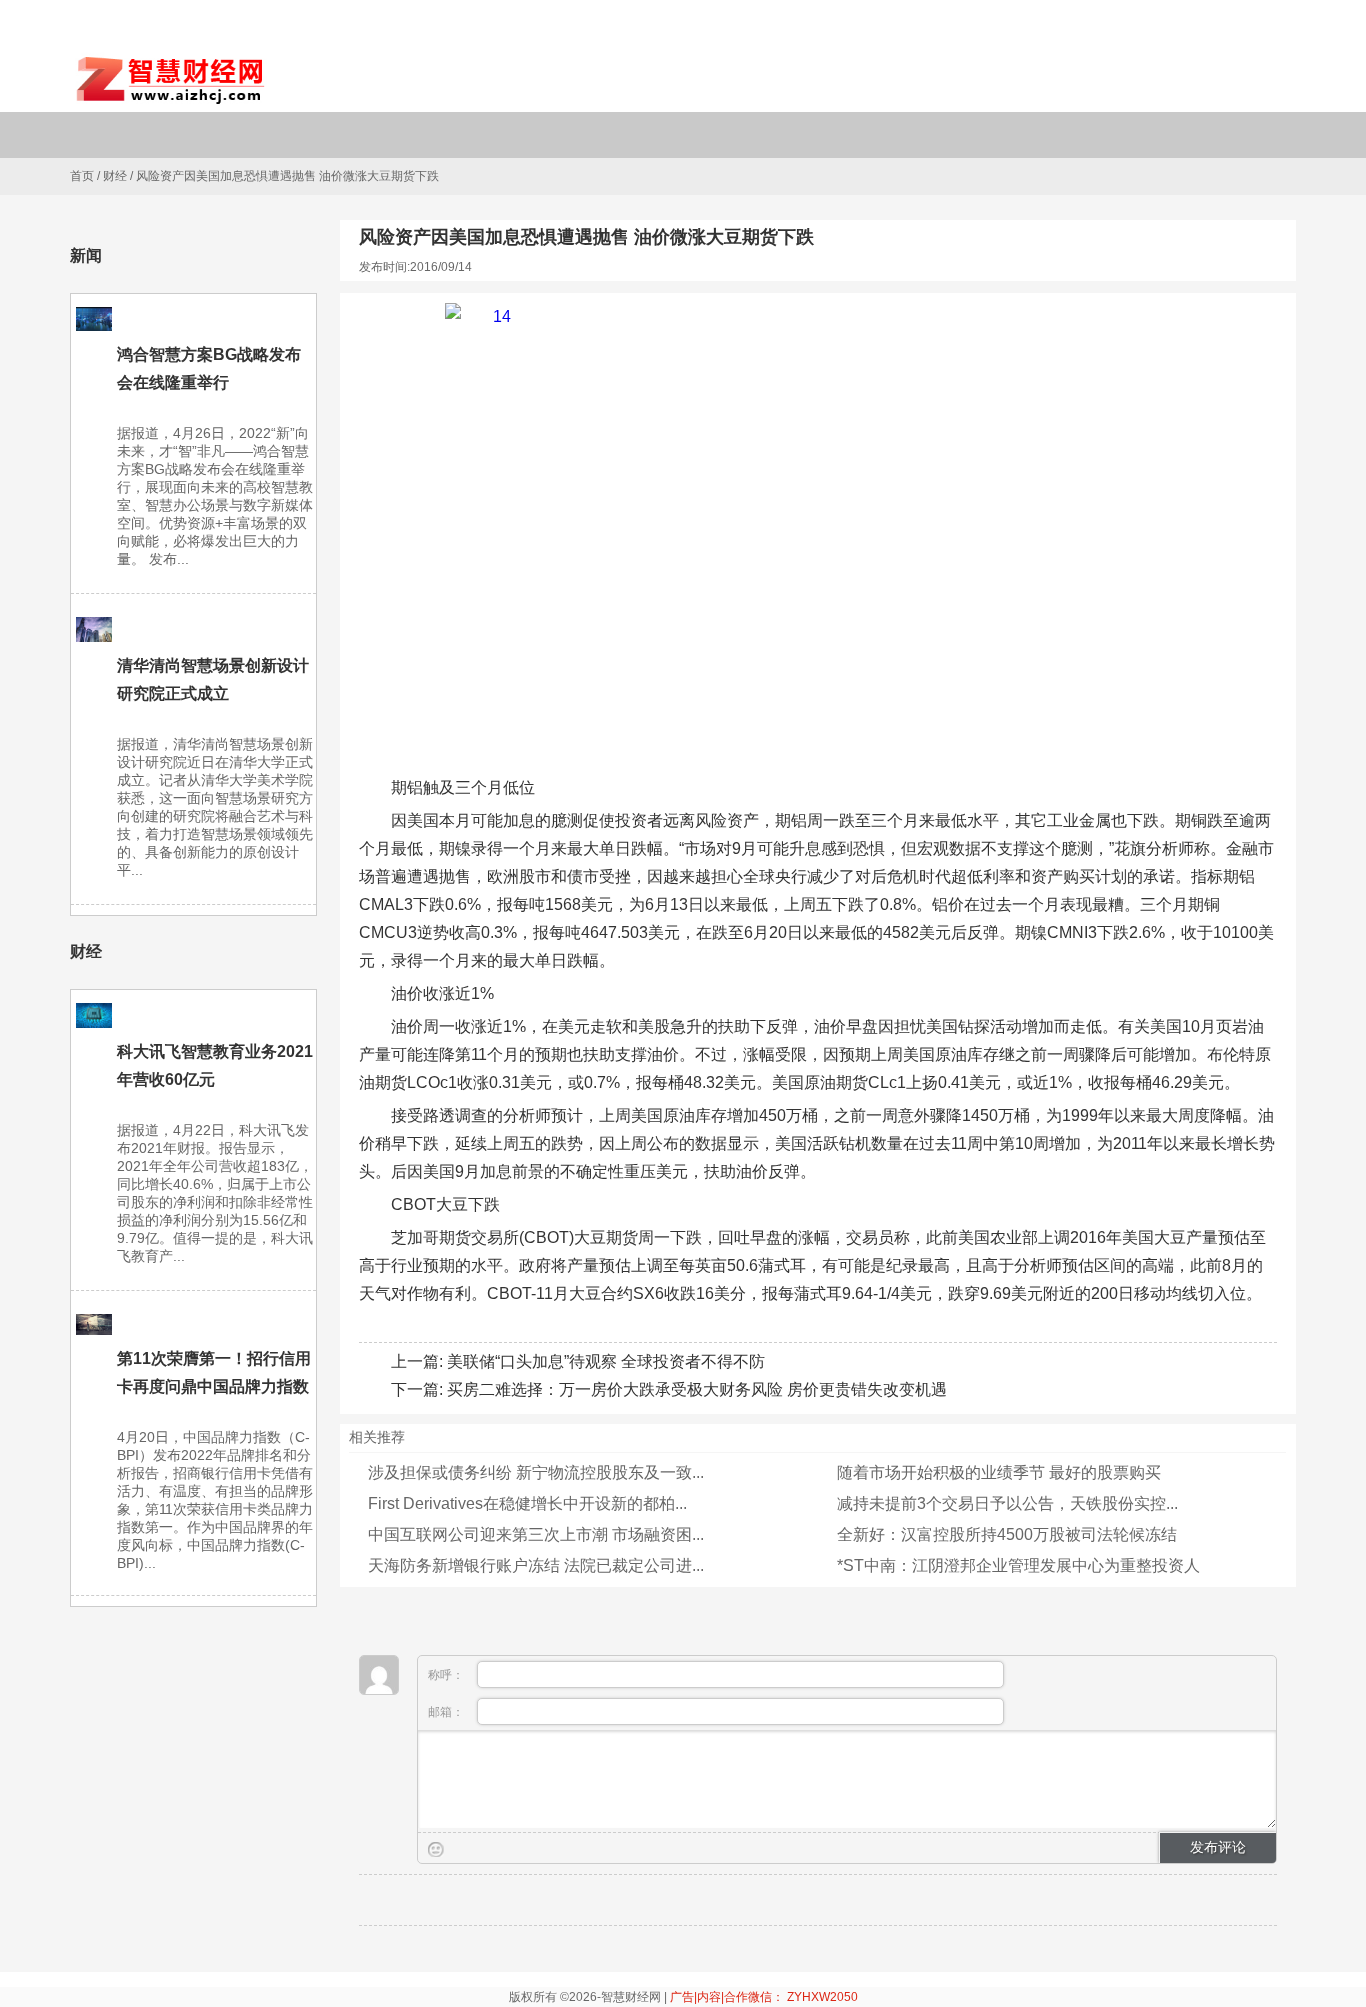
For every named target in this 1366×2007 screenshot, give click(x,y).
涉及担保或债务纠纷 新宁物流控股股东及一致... (536, 1472)
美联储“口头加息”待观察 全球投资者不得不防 (606, 1361)
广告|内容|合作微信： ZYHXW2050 (764, 1997)
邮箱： (447, 1712)
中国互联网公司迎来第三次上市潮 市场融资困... (536, 1534)
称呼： (447, 1675)
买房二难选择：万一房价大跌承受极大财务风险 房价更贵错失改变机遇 (697, 1389)
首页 (82, 176)
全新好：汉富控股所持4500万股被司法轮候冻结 (1007, 1534)
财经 (115, 176)
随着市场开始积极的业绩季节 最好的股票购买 (999, 1472)
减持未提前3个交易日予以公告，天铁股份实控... (1007, 1503)
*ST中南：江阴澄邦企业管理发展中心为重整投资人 (1018, 1565)
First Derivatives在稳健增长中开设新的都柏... (527, 1503)
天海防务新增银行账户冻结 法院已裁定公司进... (536, 1565)
